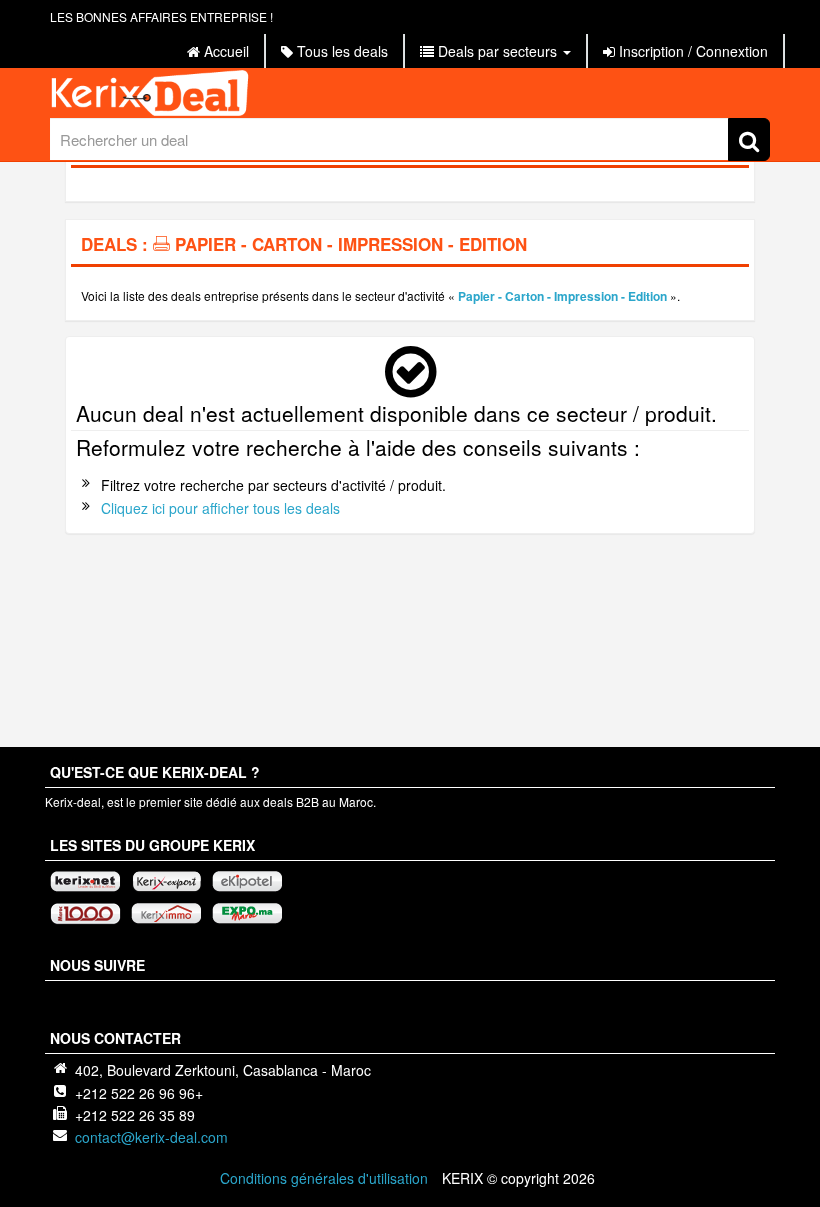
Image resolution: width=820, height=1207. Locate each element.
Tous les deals (340, 51)
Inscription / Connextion (691, 51)
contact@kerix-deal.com (151, 1137)
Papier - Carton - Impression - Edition (562, 296)
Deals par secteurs (497, 51)
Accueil (224, 51)
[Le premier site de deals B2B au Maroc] (410, 93)
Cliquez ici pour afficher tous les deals (220, 508)
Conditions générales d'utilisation (324, 1178)
